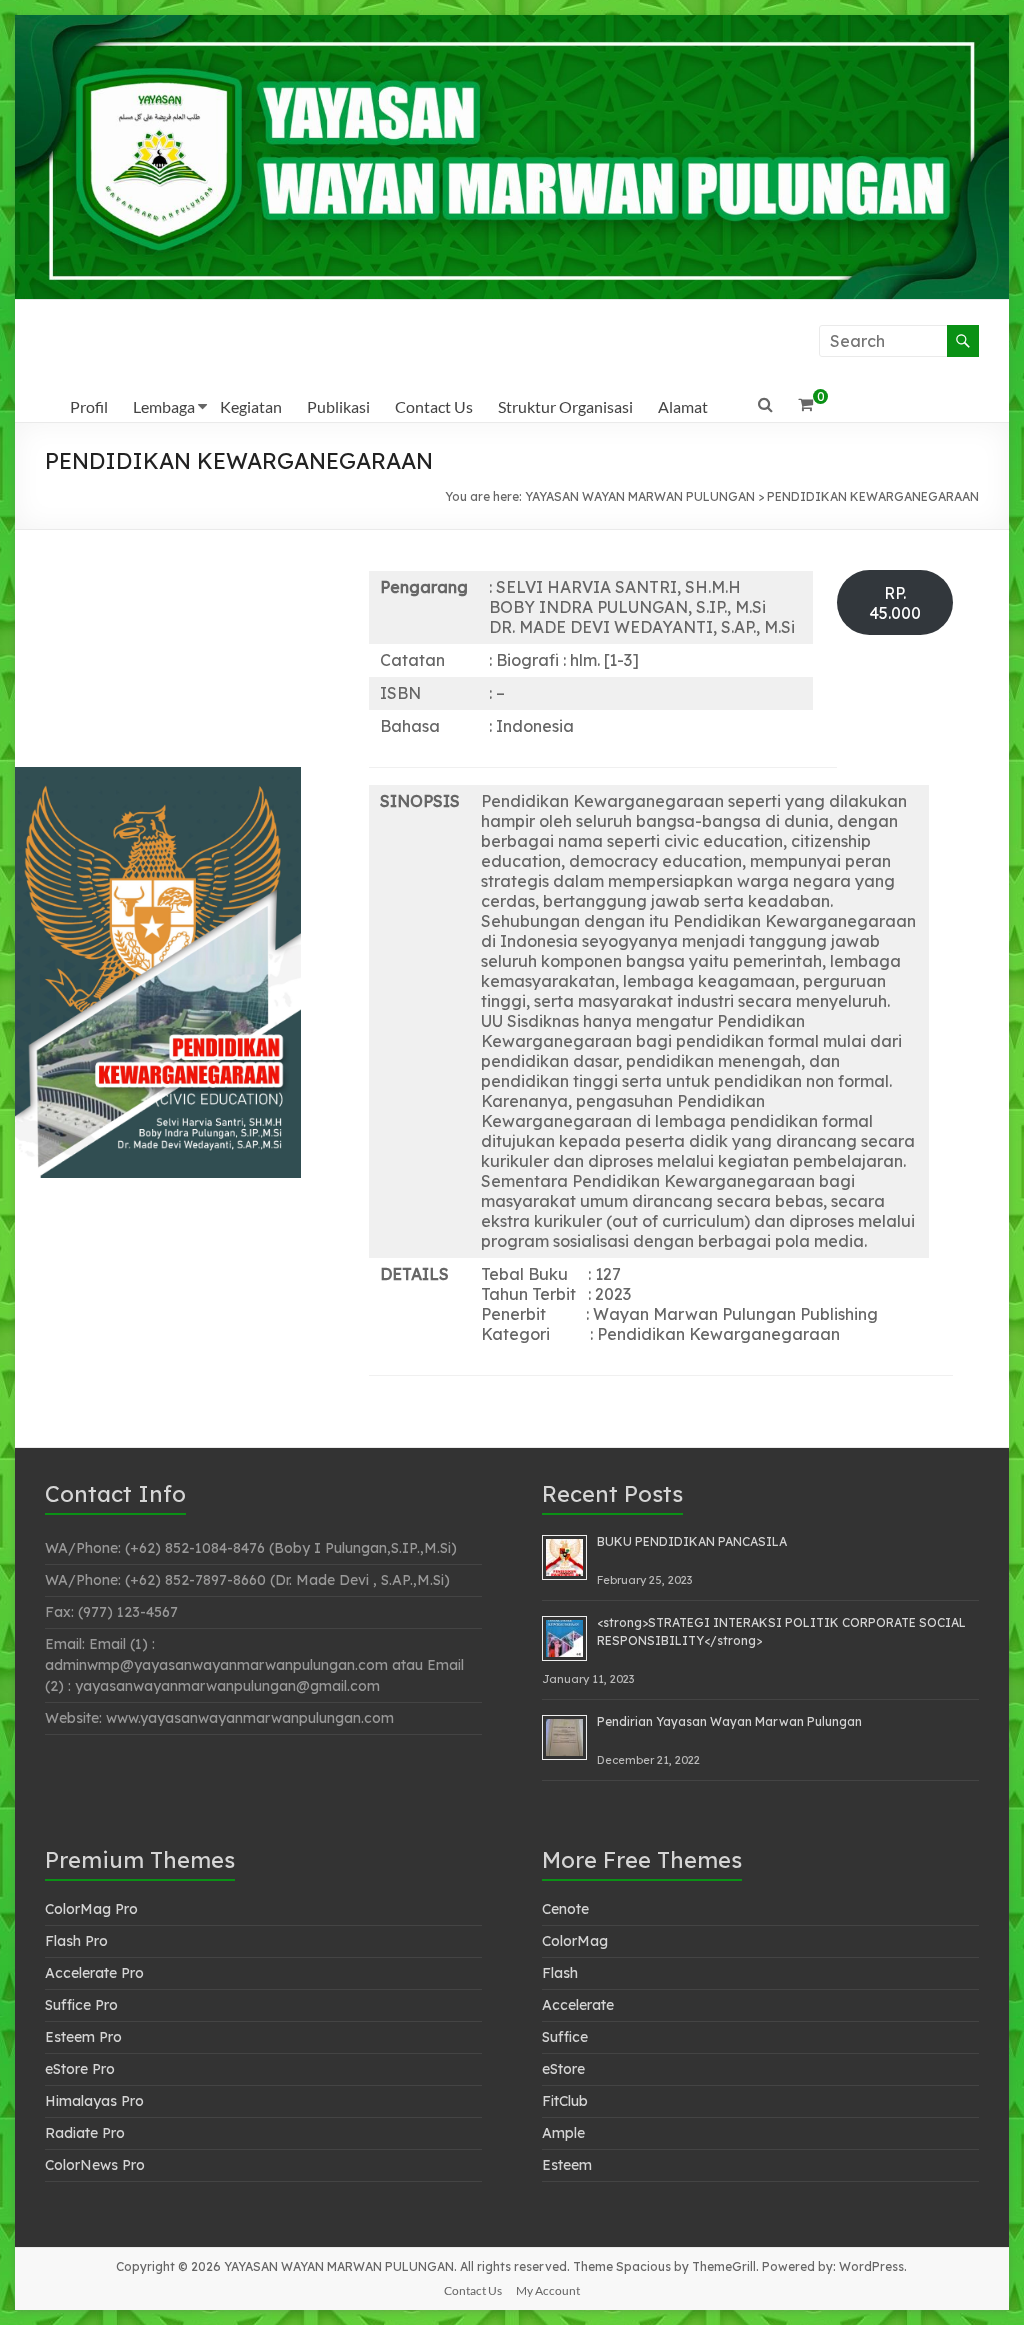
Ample (563, 2133)
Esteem (567, 2165)
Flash (560, 1973)
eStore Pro (80, 2069)
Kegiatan (251, 406)
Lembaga (164, 406)
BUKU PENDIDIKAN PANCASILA (692, 1541)
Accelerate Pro (94, 1973)
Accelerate (578, 2005)
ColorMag (575, 1941)
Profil (89, 406)
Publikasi (338, 406)
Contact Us (434, 406)
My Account (548, 2290)
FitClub (565, 2101)
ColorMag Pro (91, 1909)
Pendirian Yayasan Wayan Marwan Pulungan (729, 1721)
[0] (805, 404)
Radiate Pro (85, 2133)
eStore (563, 2069)
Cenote (565, 1909)
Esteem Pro (83, 2037)
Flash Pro (76, 1941)
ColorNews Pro (95, 2165)
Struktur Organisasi (565, 406)
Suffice (565, 2037)
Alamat (683, 406)
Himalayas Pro (94, 2101)
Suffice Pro (81, 2005)
